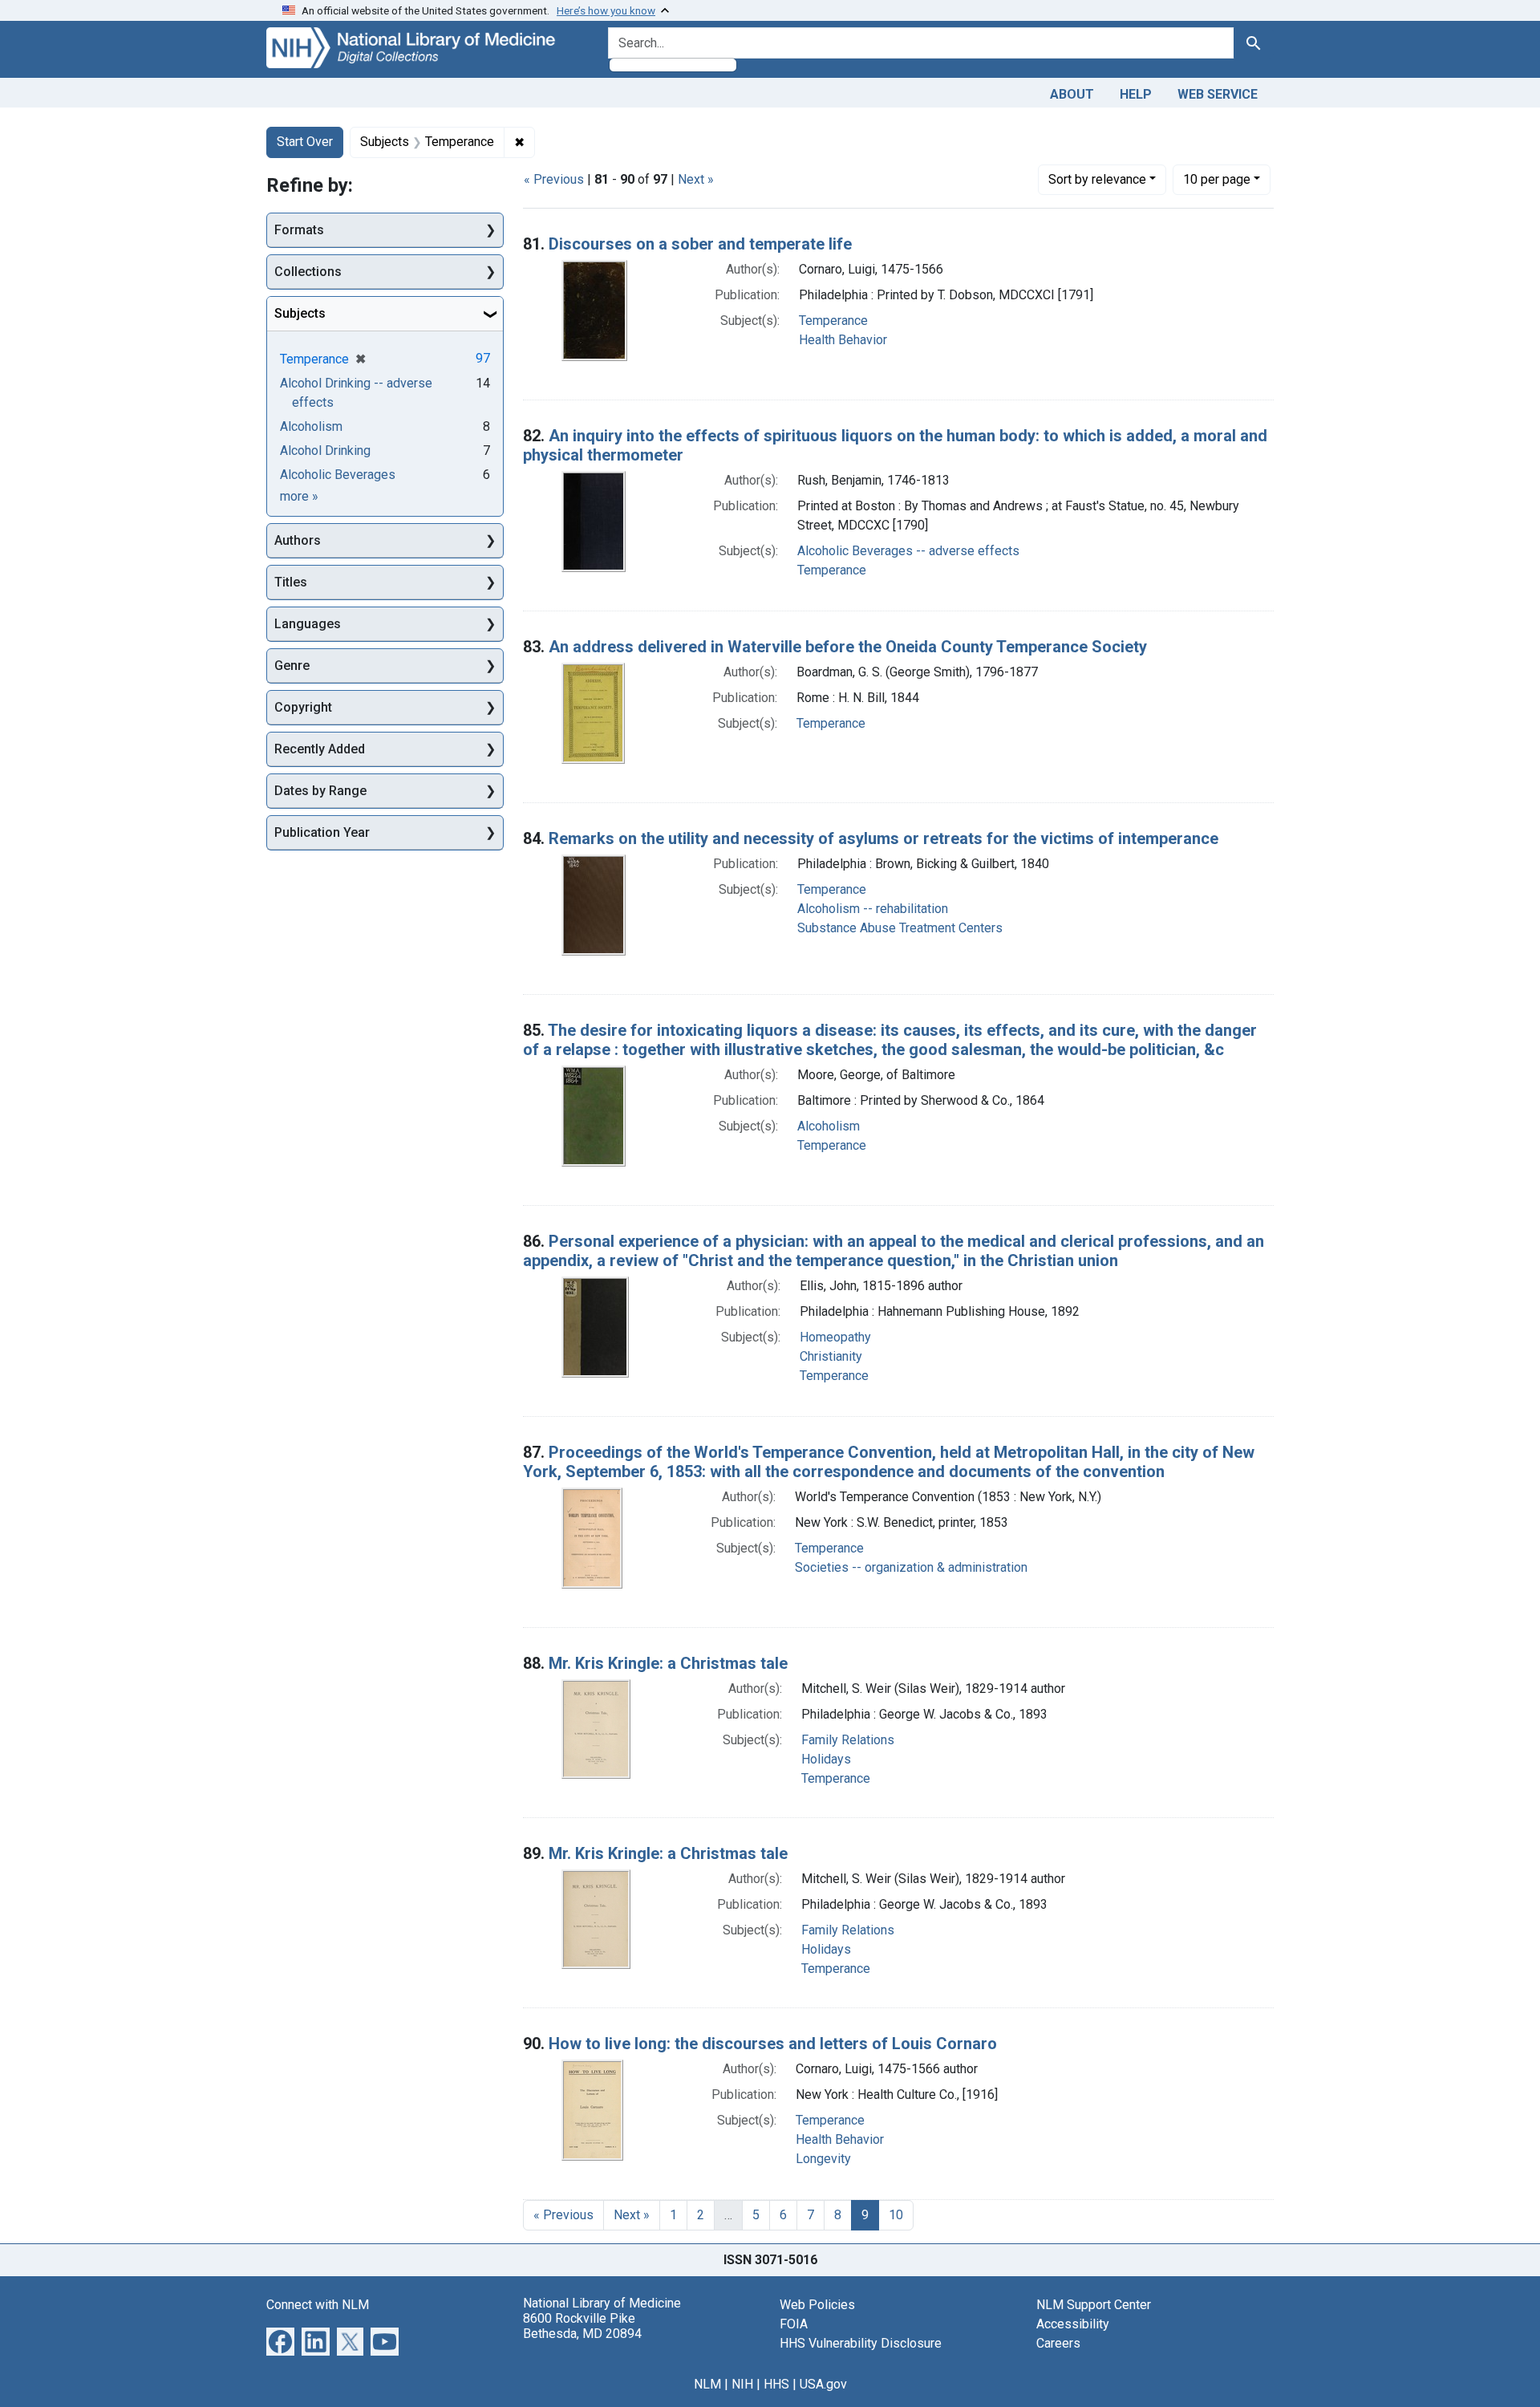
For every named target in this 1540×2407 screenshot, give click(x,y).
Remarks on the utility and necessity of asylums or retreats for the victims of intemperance (883, 838)
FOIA (794, 2324)
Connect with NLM (318, 2305)
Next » (696, 179)
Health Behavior (843, 340)
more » (299, 496)
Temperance (833, 321)
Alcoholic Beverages (338, 475)
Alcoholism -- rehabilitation (873, 909)
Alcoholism (829, 1126)
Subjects (300, 313)
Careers (1058, 2343)
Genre (292, 666)
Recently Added (320, 749)
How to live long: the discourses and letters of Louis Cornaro (773, 2044)
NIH (742, 2384)
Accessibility (1073, 2324)
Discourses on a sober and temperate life (700, 244)
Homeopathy (835, 1337)
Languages (308, 624)
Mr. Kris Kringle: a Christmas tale (668, 1663)
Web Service (1218, 94)
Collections (308, 272)
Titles (291, 582)
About (1072, 94)
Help (1136, 94)
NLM (707, 2384)
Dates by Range (320, 791)
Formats (299, 230)
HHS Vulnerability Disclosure (861, 2343)
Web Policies (817, 2305)
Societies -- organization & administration (911, 1567)
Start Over (305, 142)
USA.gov (823, 2384)
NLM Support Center (1094, 2305)
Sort (1097, 179)
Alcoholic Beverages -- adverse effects (908, 551)
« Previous (554, 179)
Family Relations (848, 1740)
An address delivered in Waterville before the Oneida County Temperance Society (848, 647)
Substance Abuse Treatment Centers (900, 928)
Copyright (303, 707)
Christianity (831, 1356)
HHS (776, 2384)
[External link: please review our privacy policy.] (280, 2340)
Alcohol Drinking (325, 451)
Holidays (826, 1759)
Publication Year (322, 832)
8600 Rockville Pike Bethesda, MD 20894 (582, 2326)
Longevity (823, 2159)
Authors (298, 540)
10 (1217, 179)
